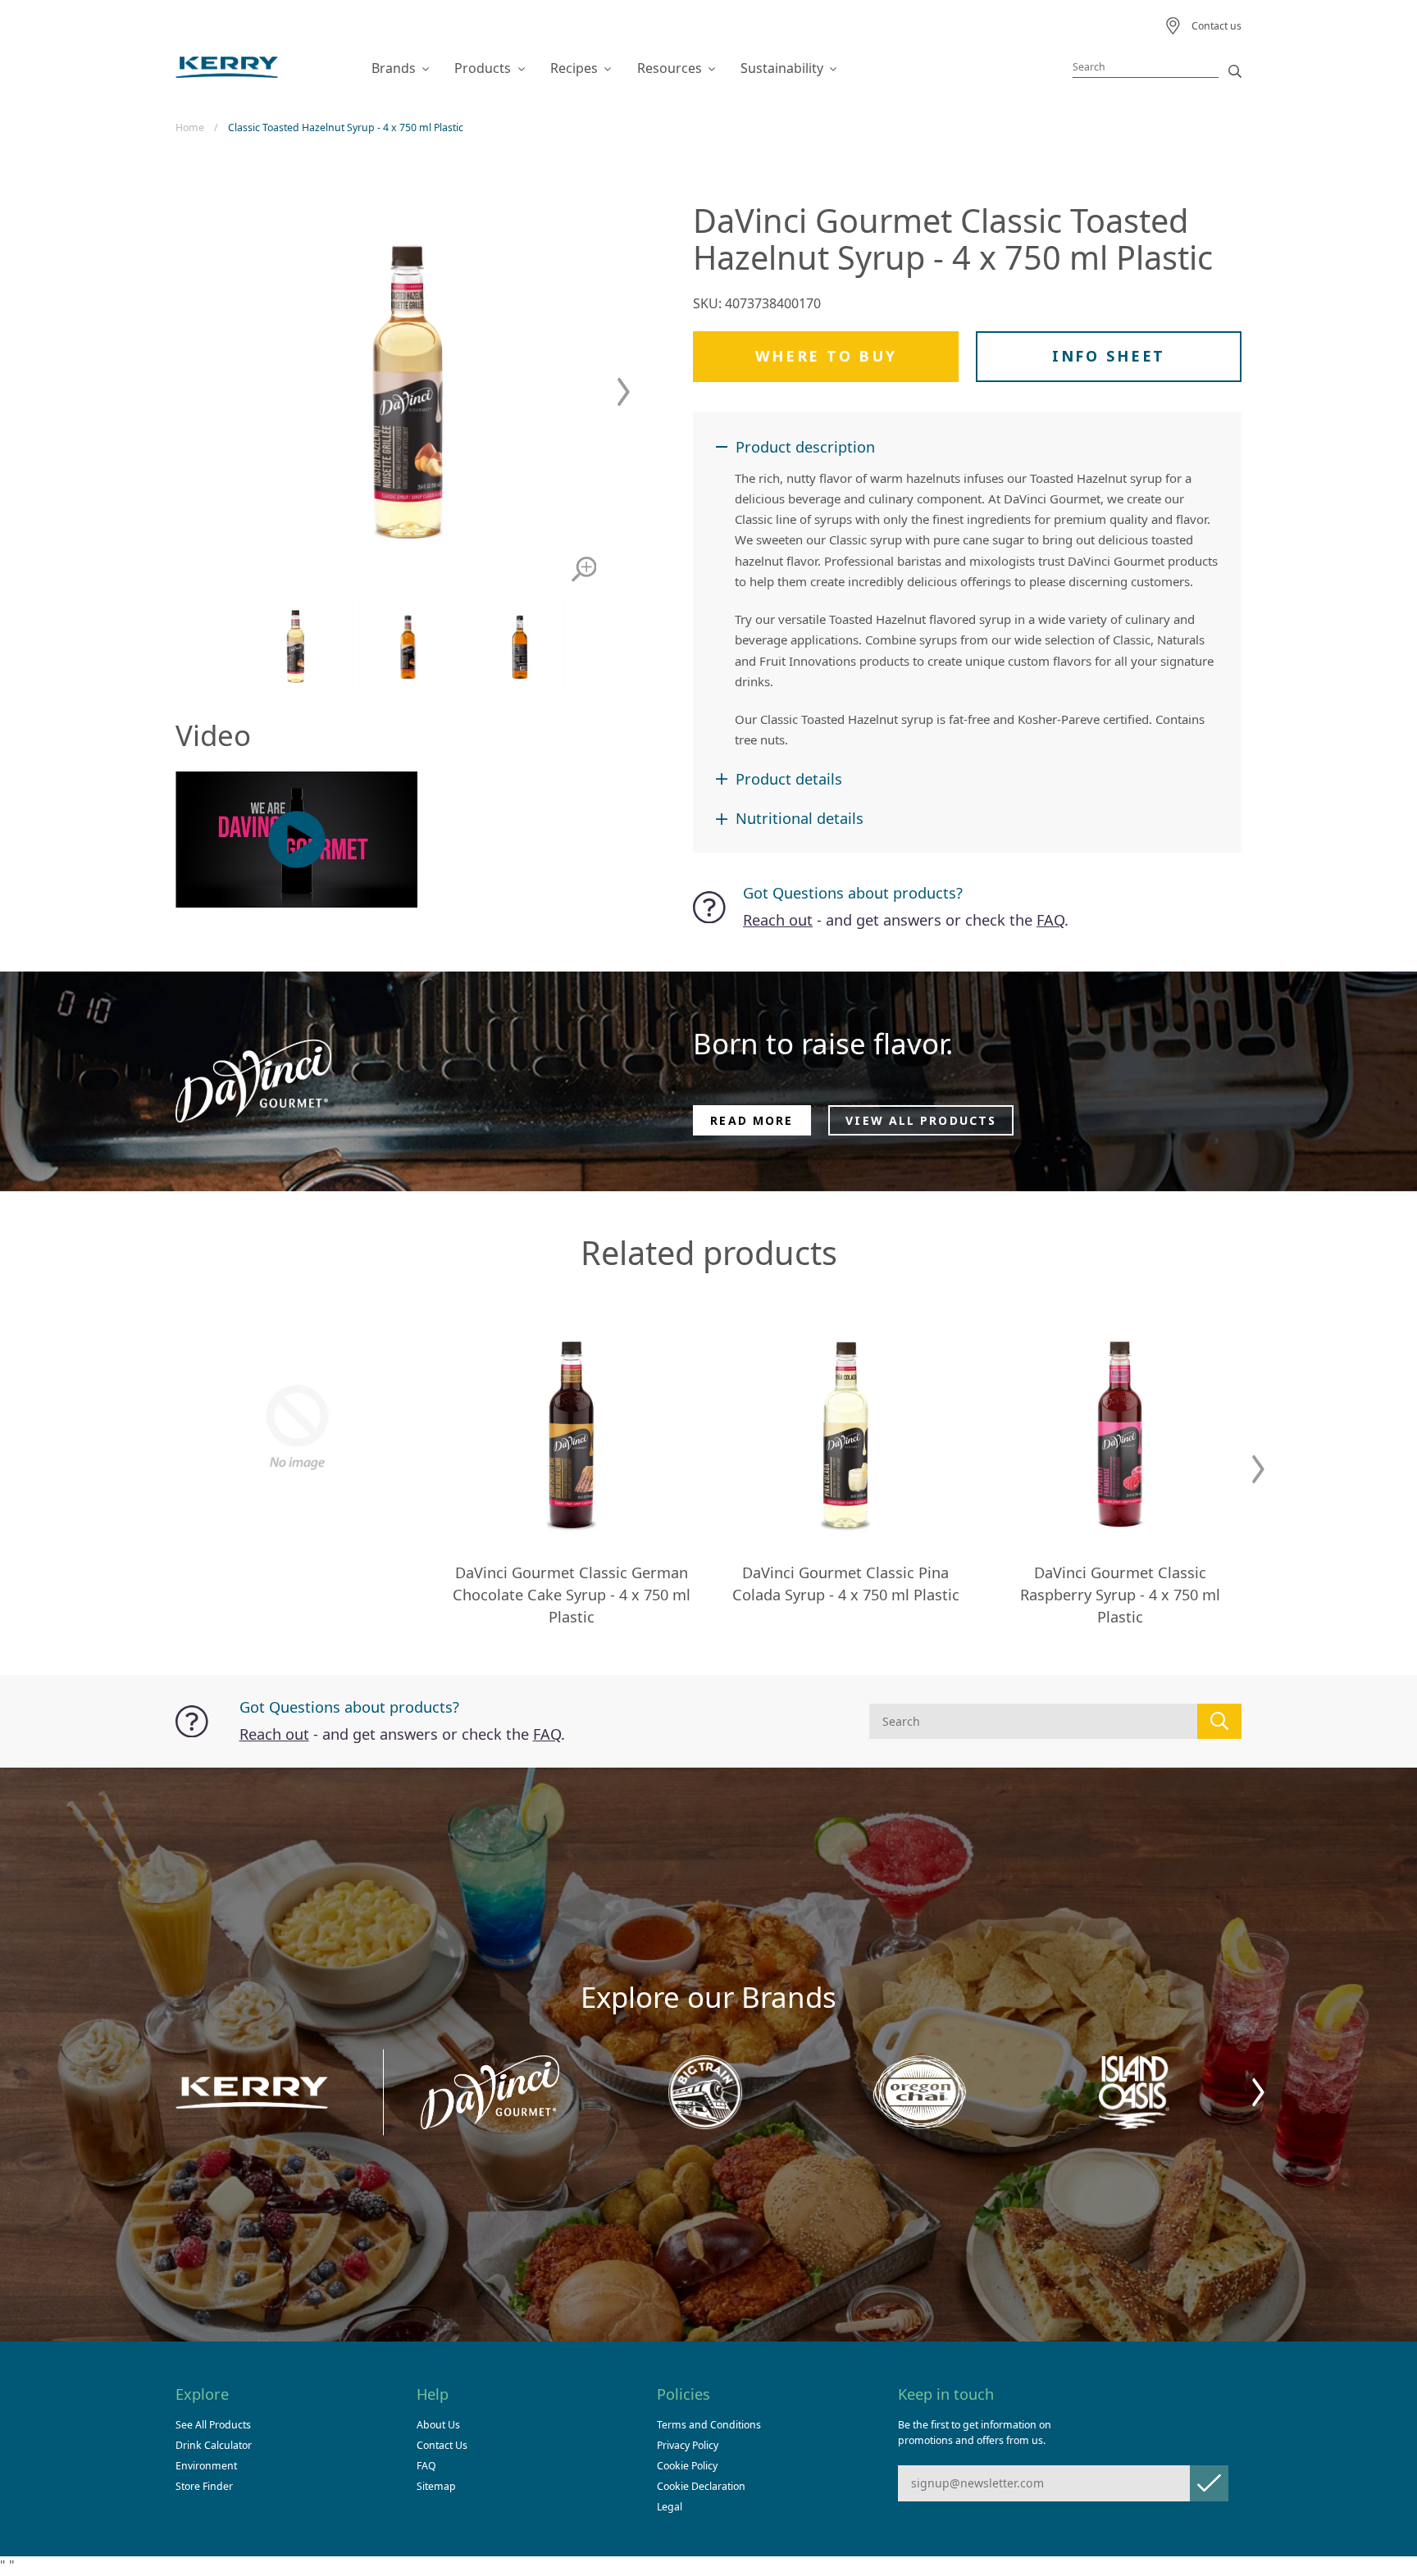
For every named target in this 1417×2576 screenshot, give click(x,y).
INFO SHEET (1109, 356)
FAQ (1050, 920)
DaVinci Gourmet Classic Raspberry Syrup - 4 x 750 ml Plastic (1120, 1595)
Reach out (778, 920)
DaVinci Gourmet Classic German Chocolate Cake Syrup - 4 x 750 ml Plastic (572, 1595)
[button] (624, 392)
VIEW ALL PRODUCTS (921, 1120)
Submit (1209, 2483)
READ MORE (752, 1120)
